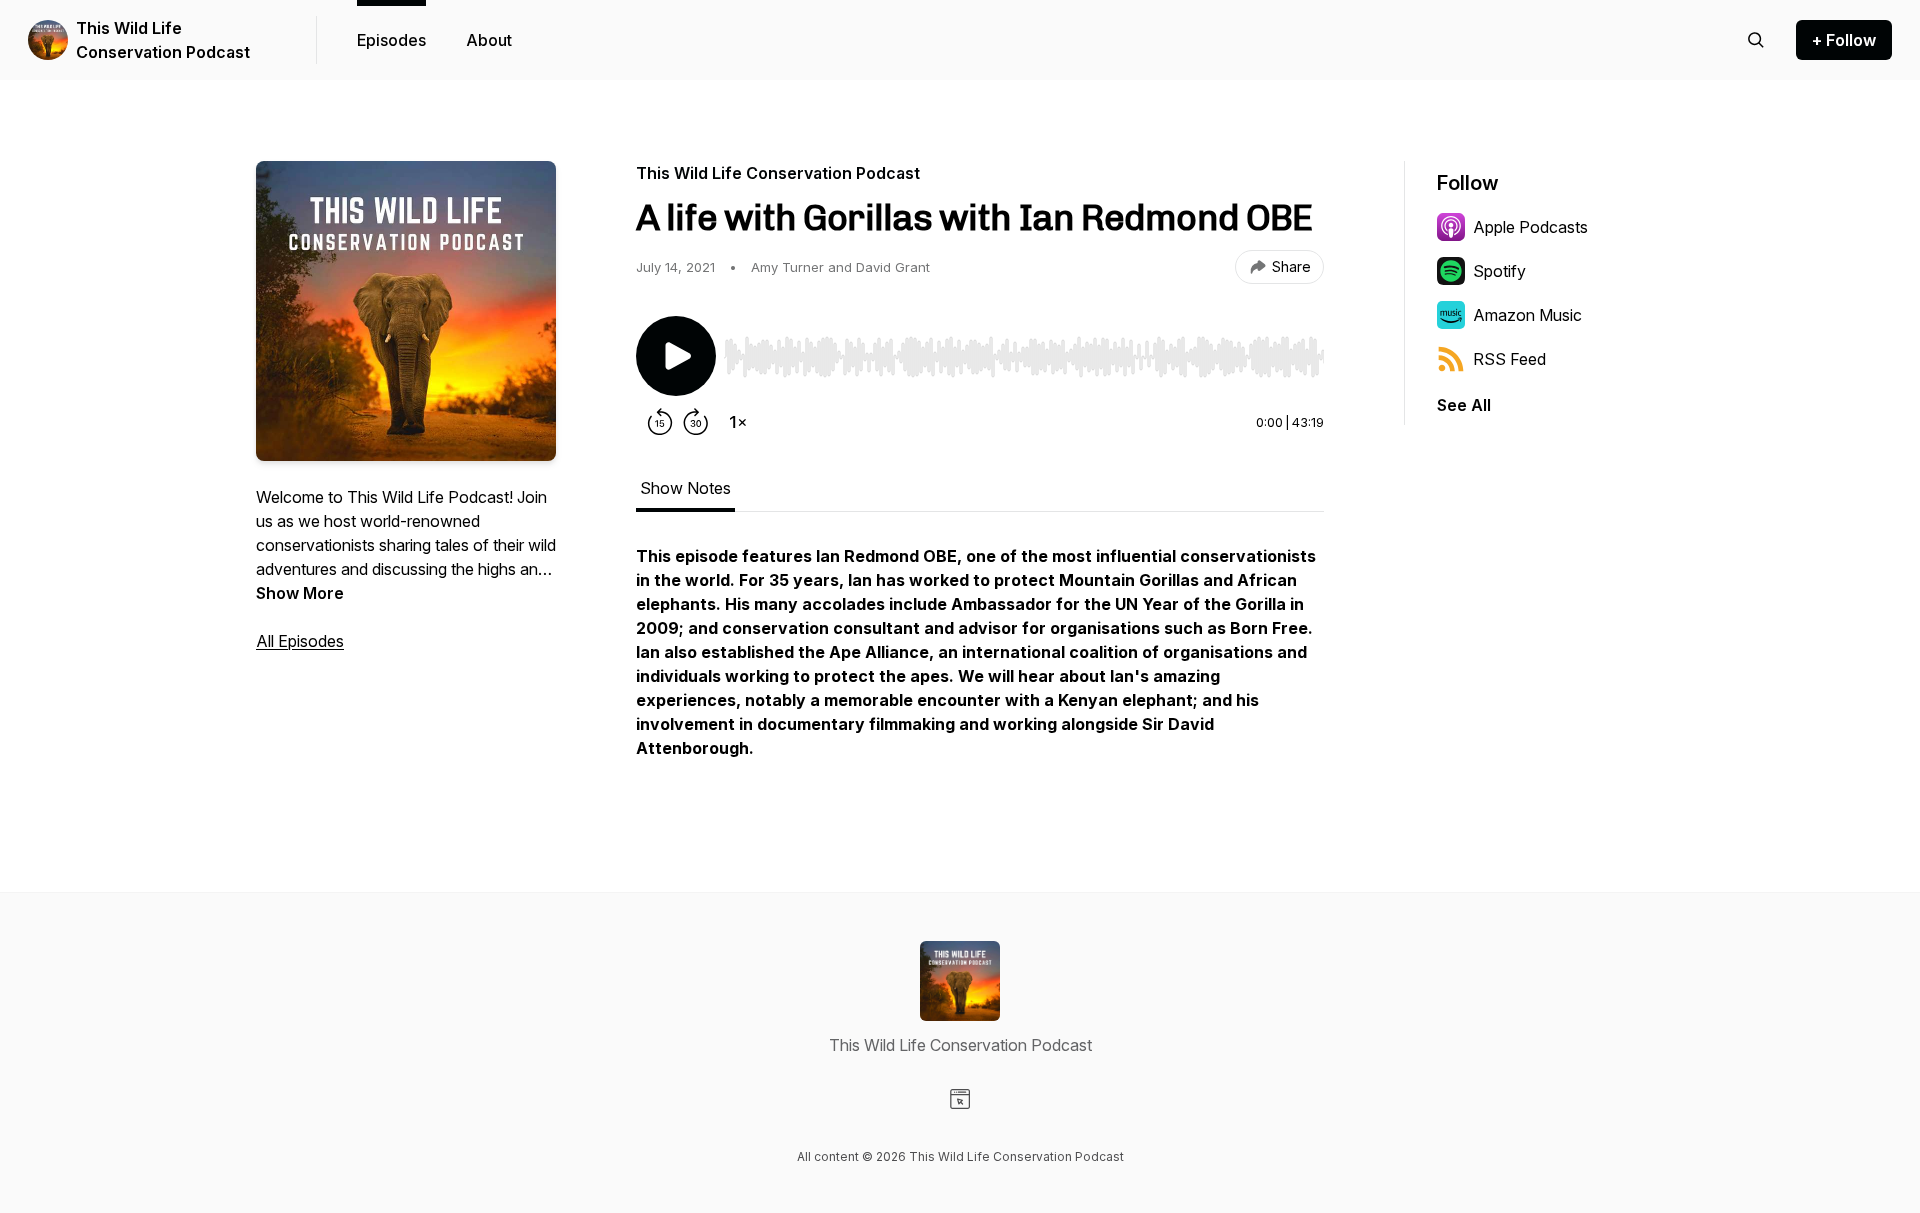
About (489, 40)
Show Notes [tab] (685, 488)
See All (1464, 405)
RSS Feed (1509, 359)
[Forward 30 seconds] (696, 422)
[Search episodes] (1756, 40)
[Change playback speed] (738, 422)
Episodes (391, 40)
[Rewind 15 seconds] (660, 422)
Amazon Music (1527, 315)
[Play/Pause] (676, 356)
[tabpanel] (980, 662)
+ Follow (1844, 40)
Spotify (1499, 271)
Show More (300, 593)
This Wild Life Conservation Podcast (163, 40)
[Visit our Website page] (960, 1099)
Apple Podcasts (1530, 227)
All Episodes (300, 641)
